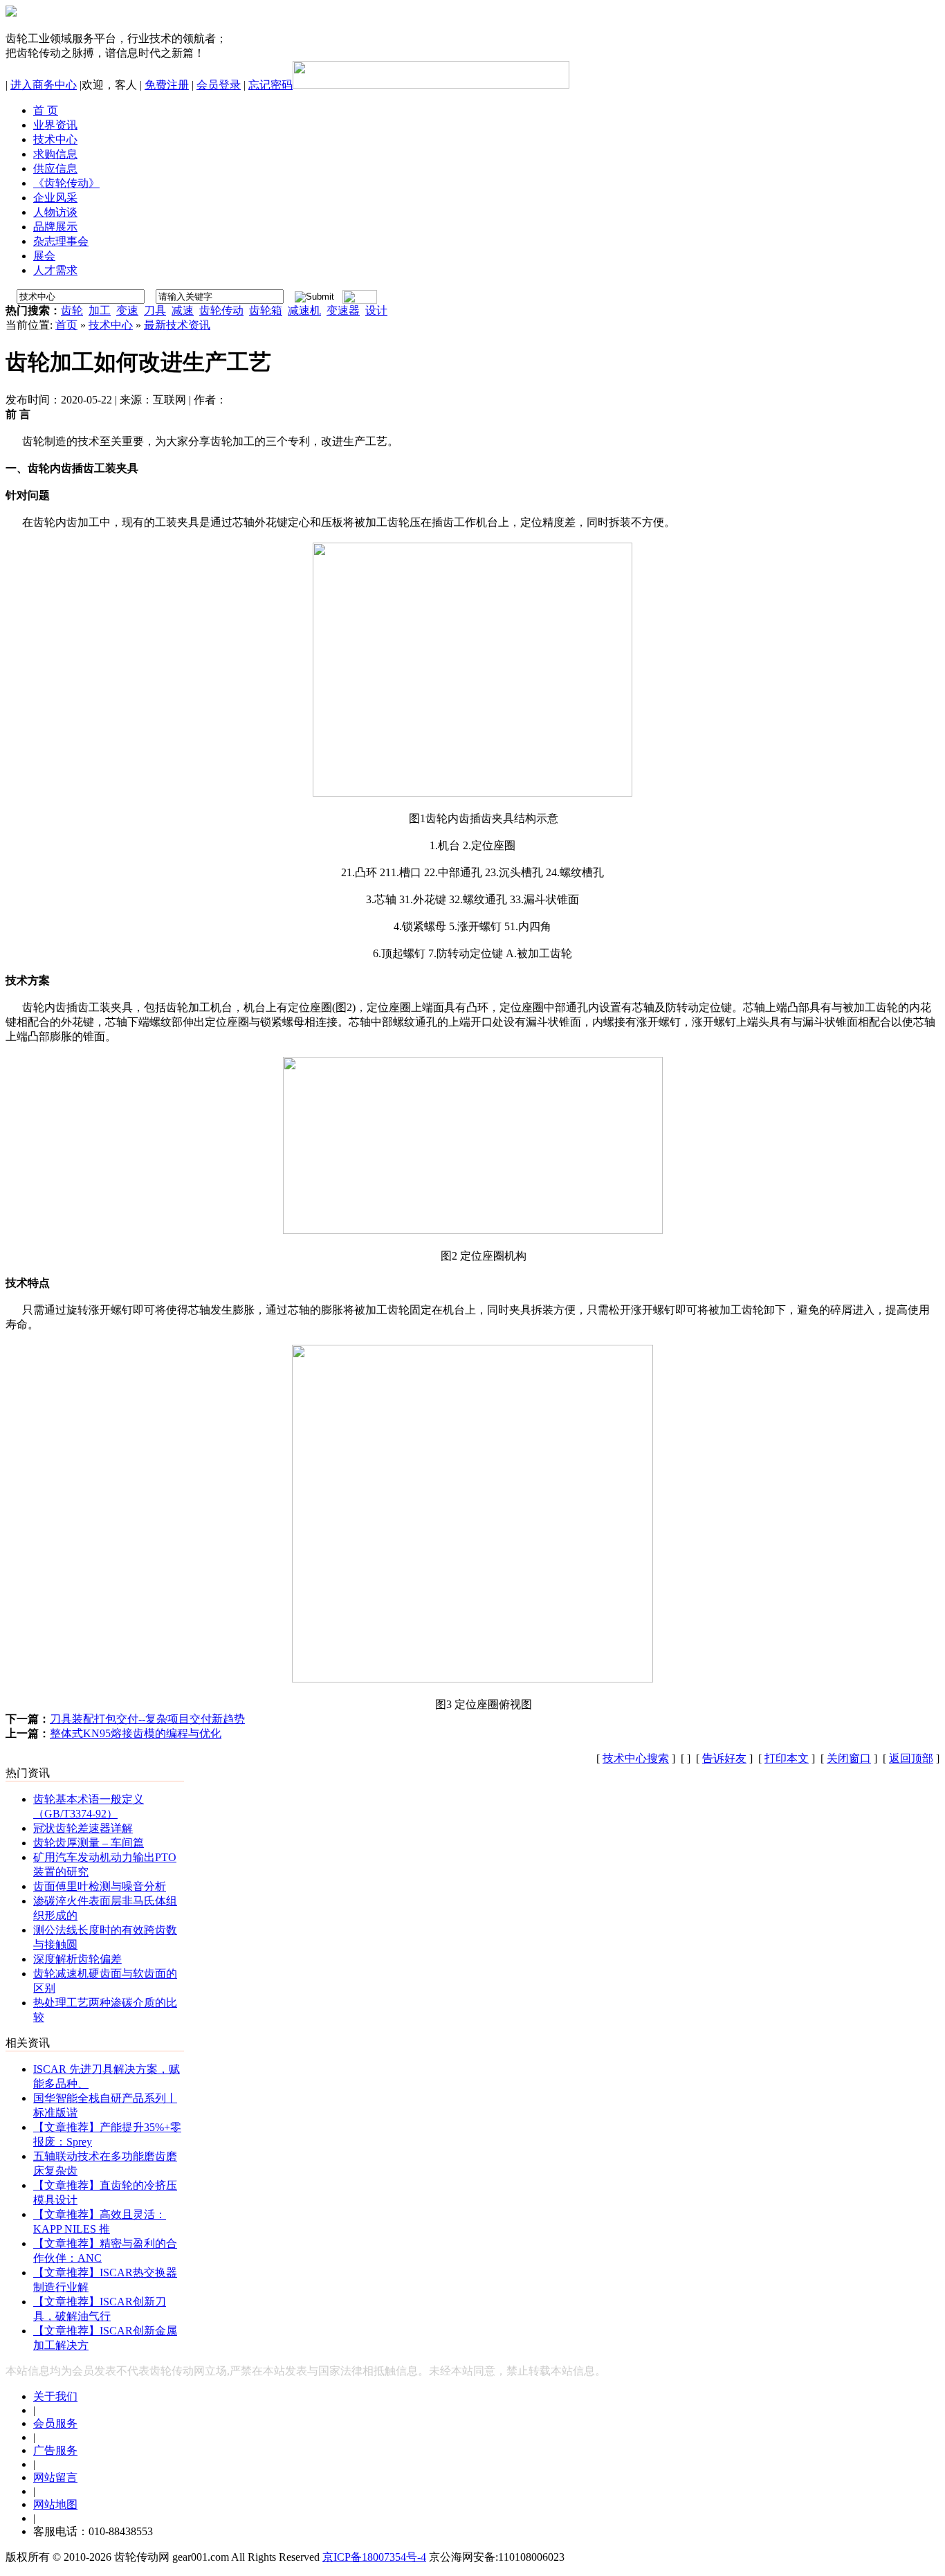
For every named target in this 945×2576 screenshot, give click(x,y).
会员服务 (55, 2423)
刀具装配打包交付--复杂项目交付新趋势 (147, 1719)
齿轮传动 (221, 310)
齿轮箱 (266, 310)
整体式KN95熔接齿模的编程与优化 (136, 1733)
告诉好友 (724, 1758)
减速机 (304, 310)
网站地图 (55, 2504)
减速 (183, 310)
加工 (100, 310)
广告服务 (55, 2450)
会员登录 (219, 85)
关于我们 (55, 2396)
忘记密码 (270, 85)
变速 (127, 310)
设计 (376, 310)
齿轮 (72, 310)
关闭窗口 (849, 1758)
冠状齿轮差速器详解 (83, 1828)
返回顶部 (911, 1758)
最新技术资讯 (177, 325)
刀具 (155, 310)
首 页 (46, 110)
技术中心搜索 (636, 1758)
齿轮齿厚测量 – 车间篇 (89, 1843)
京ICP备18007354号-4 (374, 2557)
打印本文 (787, 1758)
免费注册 (167, 85)
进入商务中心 (44, 85)
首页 (66, 325)
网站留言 (55, 2477)
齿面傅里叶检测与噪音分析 (100, 1886)
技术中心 (111, 325)
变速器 (343, 310)
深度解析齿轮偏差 (77, 1959)
